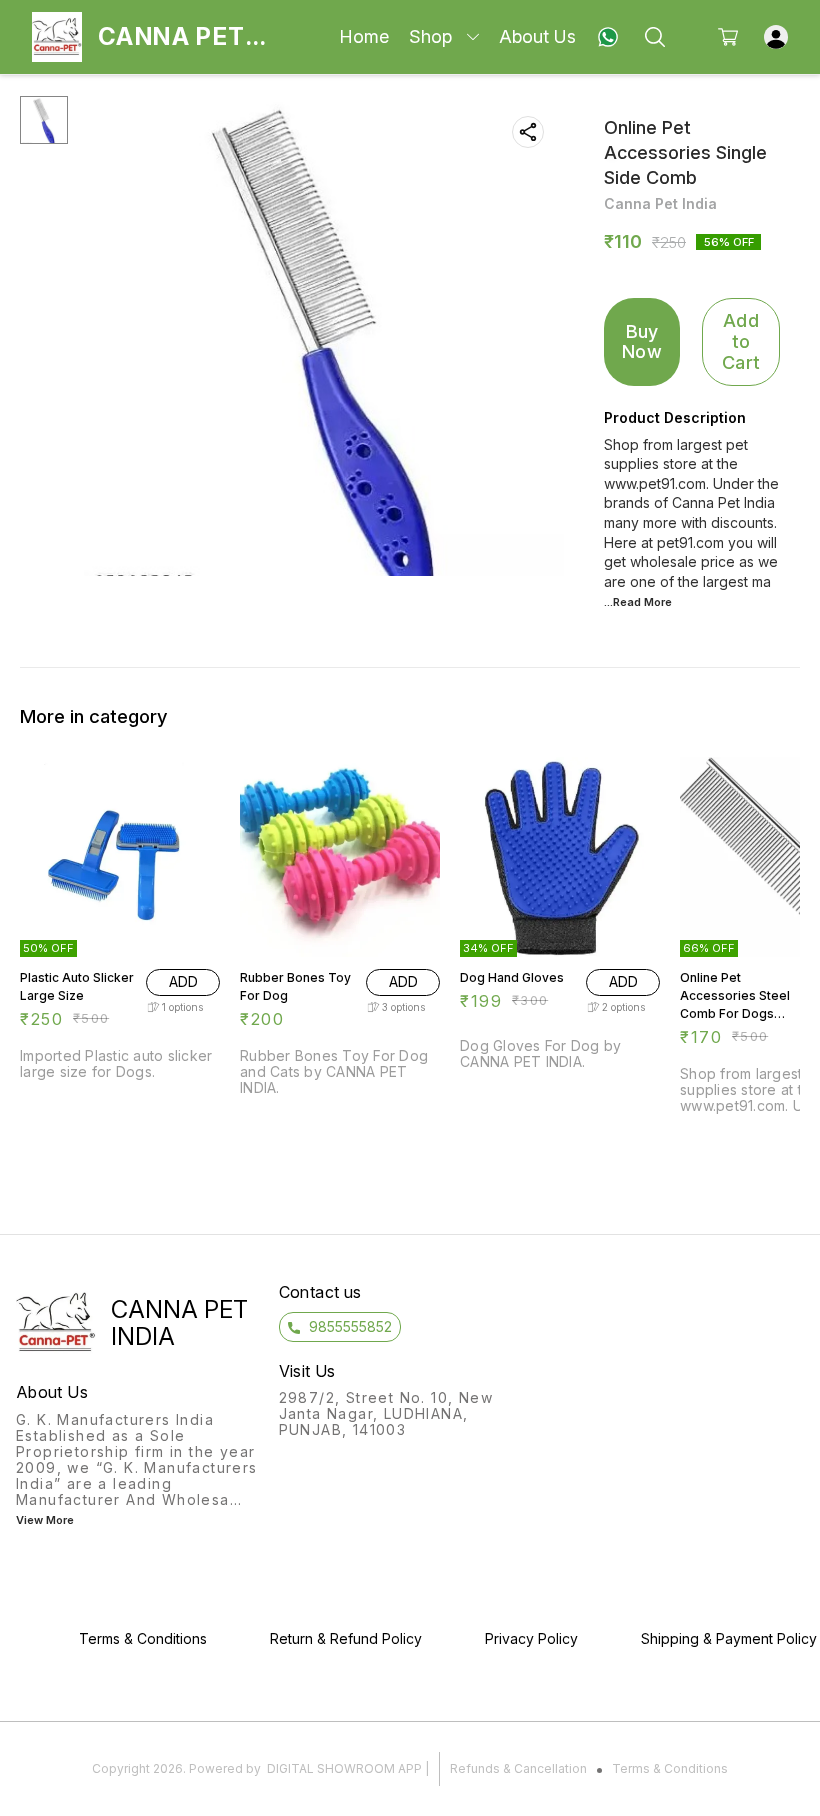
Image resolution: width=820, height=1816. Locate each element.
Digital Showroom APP (344, 1768)
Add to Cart (741, 341)
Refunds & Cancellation (518, 1768)
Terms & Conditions (670, 1768)
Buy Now (642, 342)
